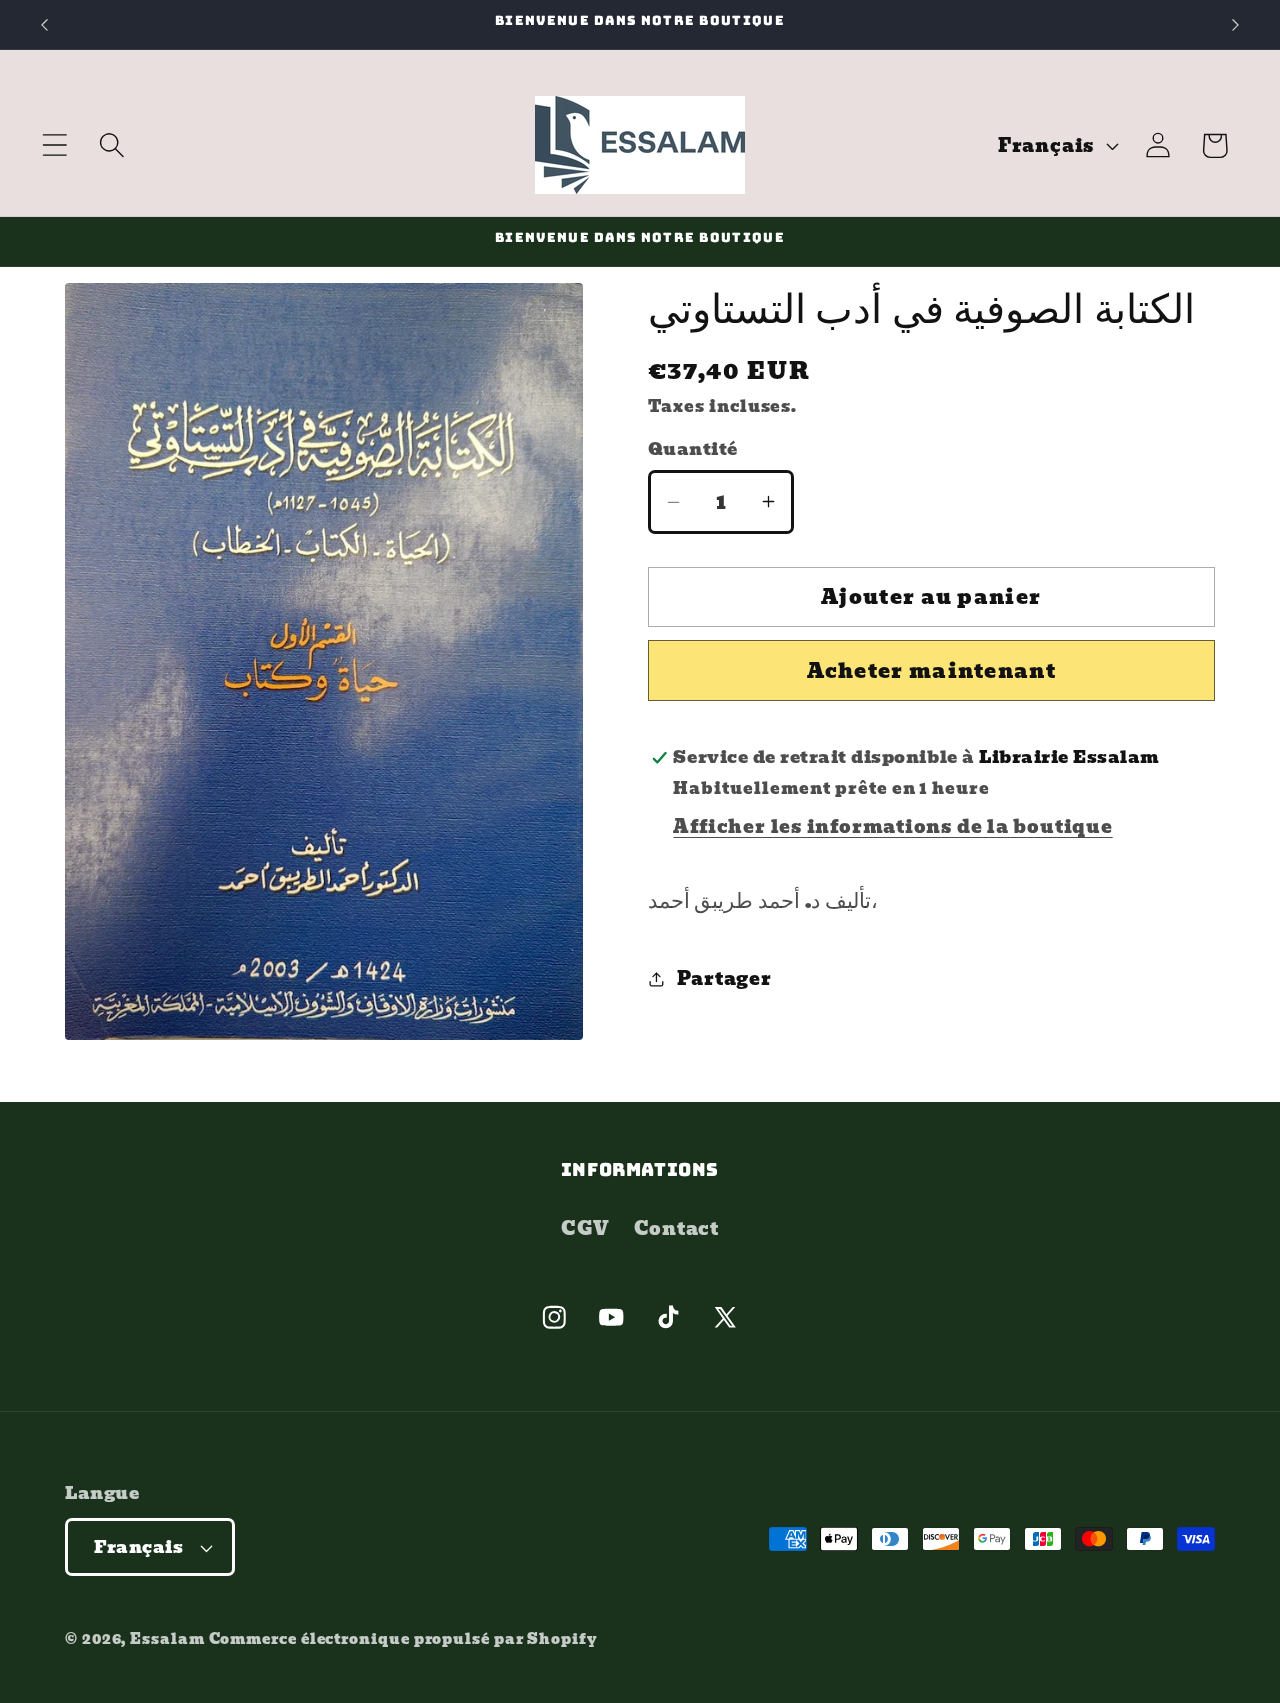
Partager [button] (724, 978)
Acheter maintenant (931, 671)
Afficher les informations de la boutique (892, 826)
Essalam (167, 1638)
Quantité (693, 449)
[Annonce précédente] (44, 24)
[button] (54, 145)
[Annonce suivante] (1236, 24)
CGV (585, 1228)
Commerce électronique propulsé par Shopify (403, 1638)
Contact (676, 1228)
